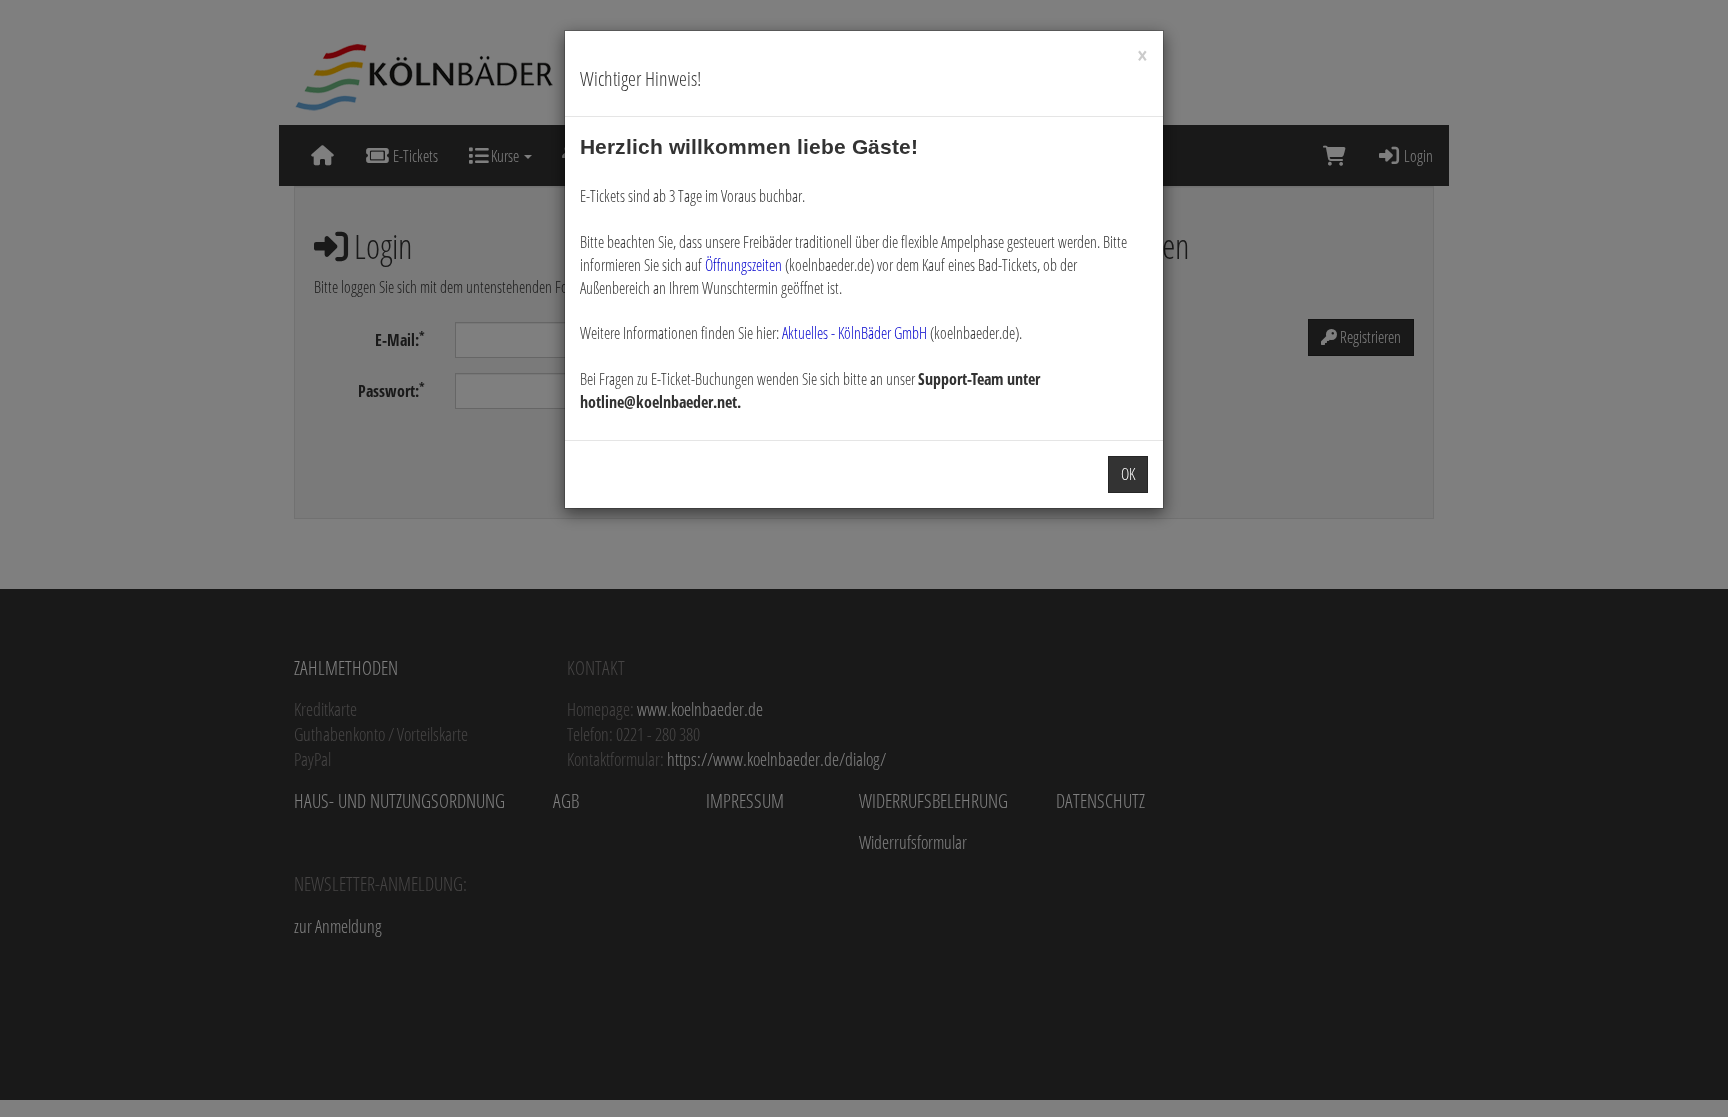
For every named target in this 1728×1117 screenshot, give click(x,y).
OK (1128, 474)
